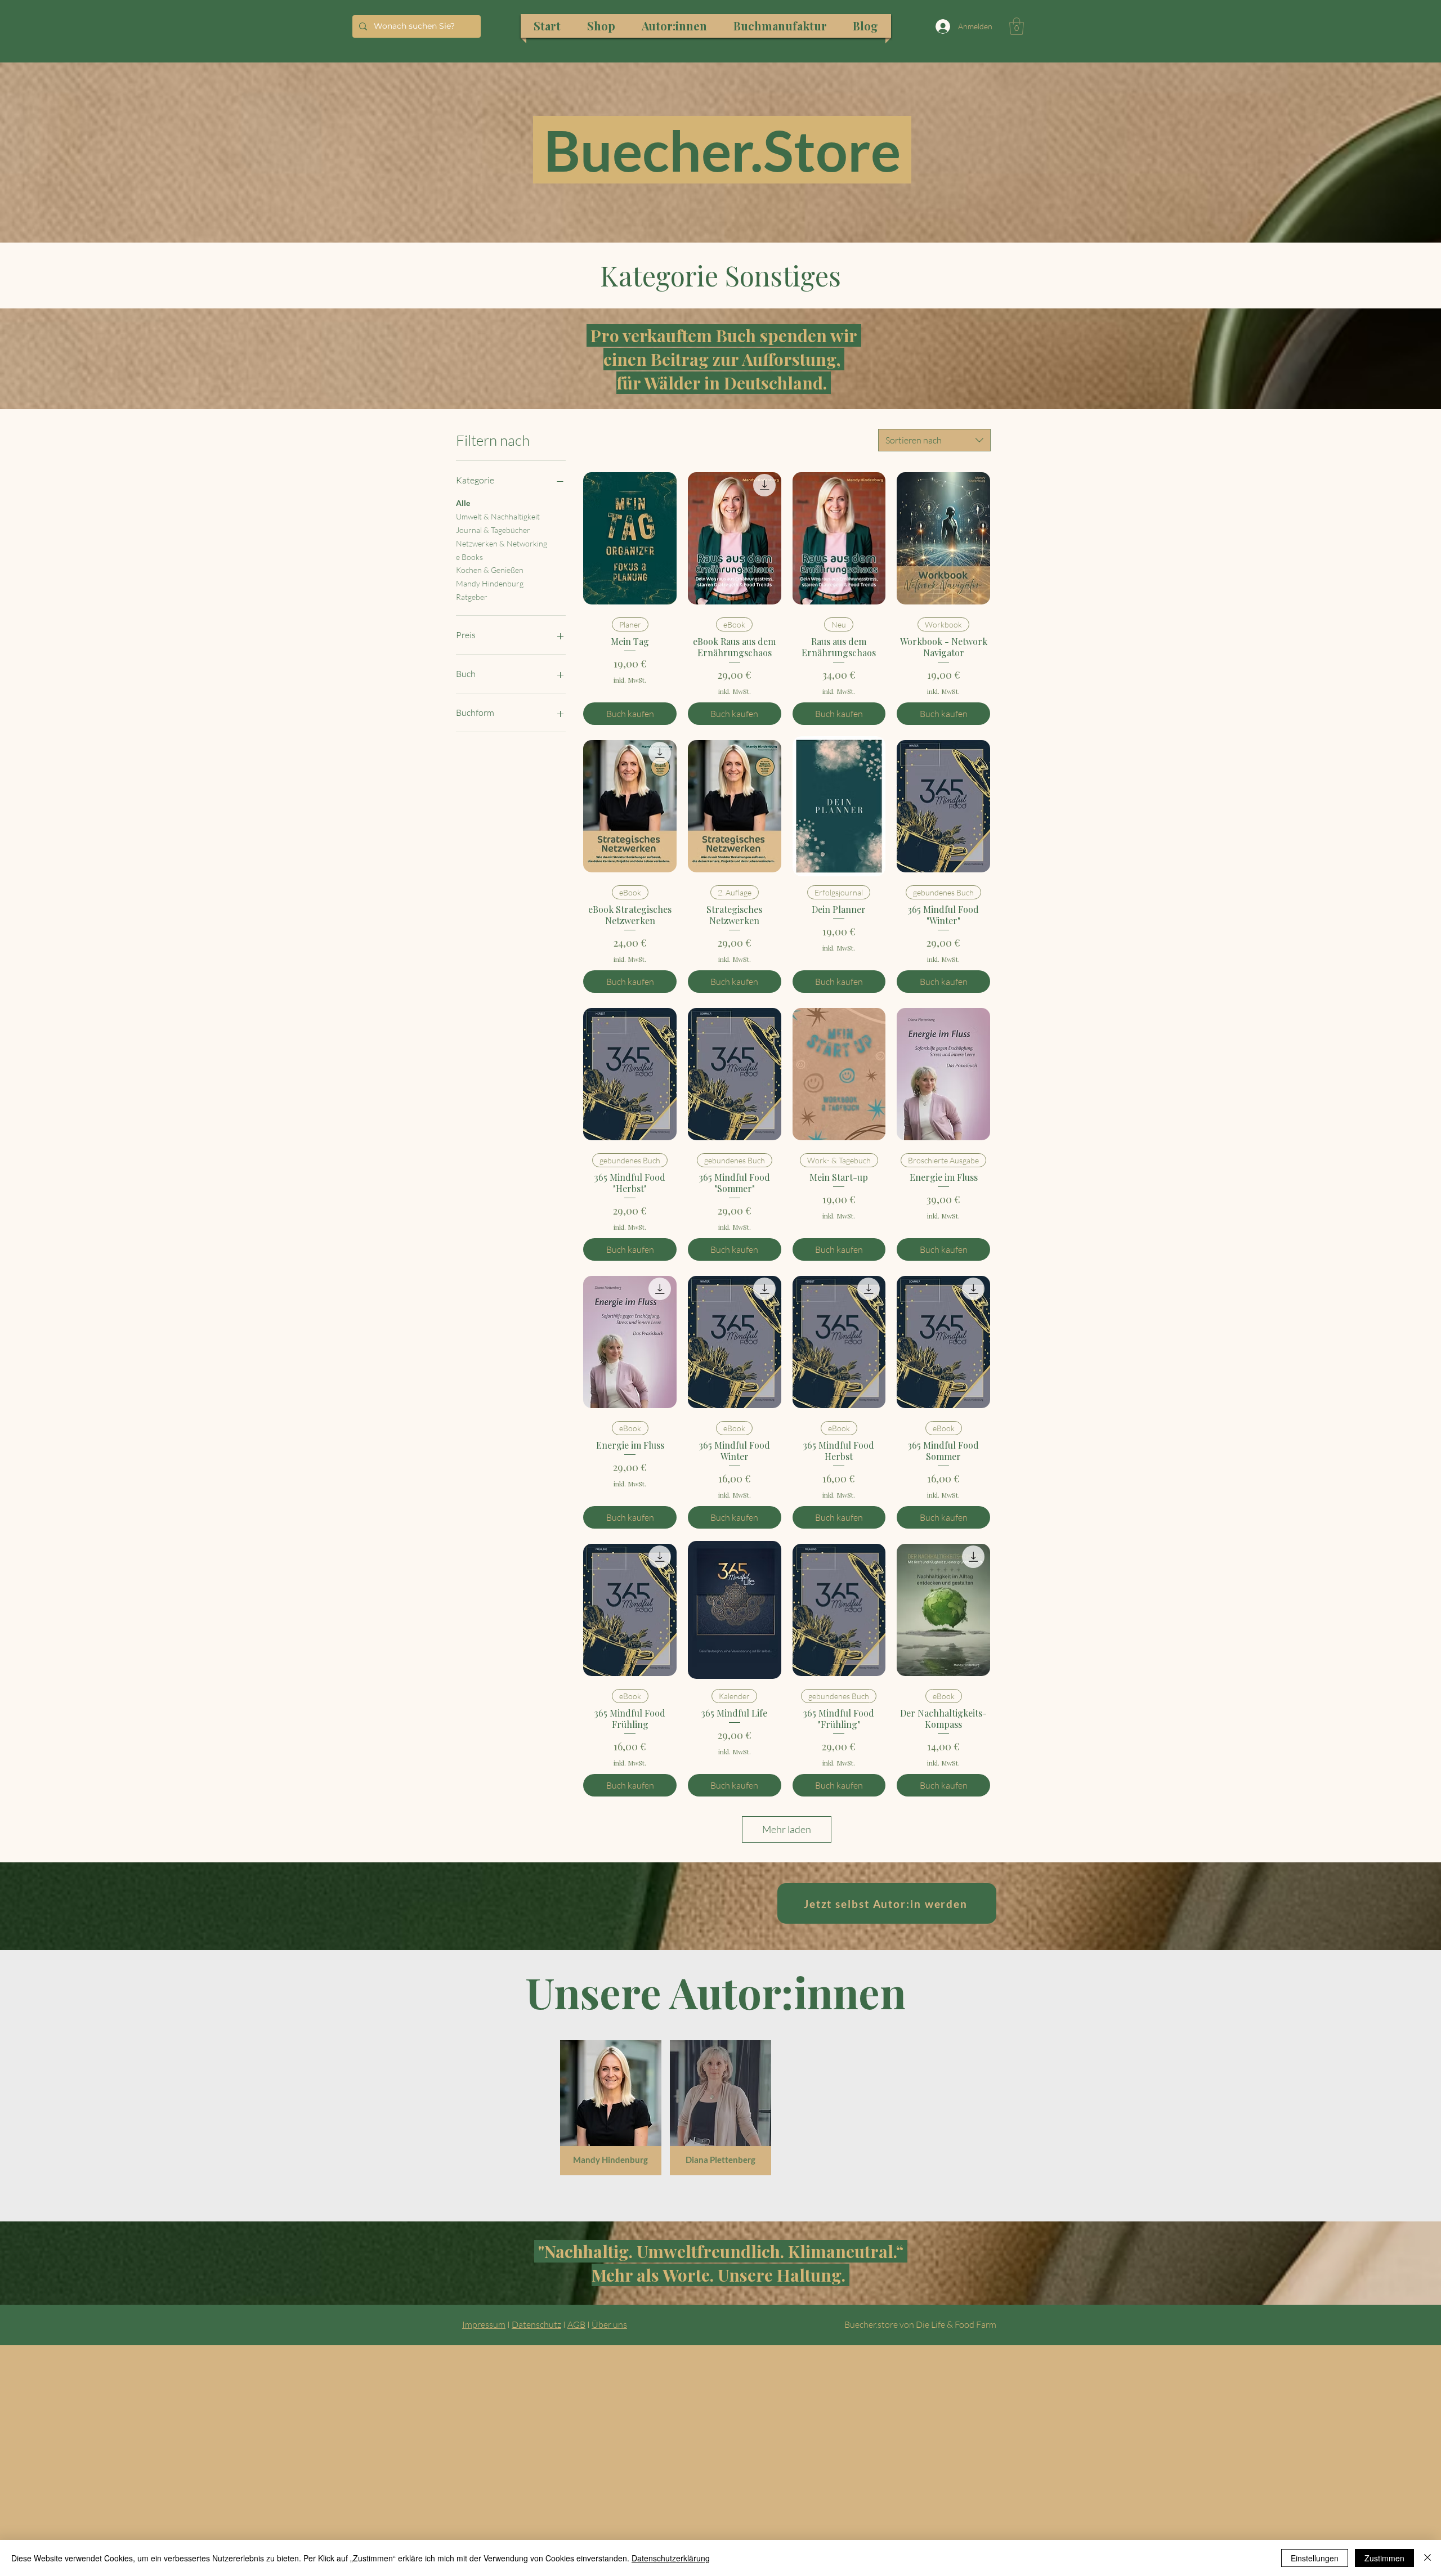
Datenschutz (536, 2324)
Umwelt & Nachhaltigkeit (498, 516)
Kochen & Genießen (490, 570)
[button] (1017, 26)
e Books (469, 557)
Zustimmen (1384, 2558)
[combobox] (934, 440)
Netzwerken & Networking (502, 543)
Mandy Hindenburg (490, 583)
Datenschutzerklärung (671, 2558)
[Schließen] (1427, 2558)
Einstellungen (1315, 2558)
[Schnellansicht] (630, 538)
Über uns (609, 2324)
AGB (576, 2324)
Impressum (484, 2324)
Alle (463, 503)
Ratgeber (472, 597)
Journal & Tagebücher (493, 530)
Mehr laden (787, 1829)
